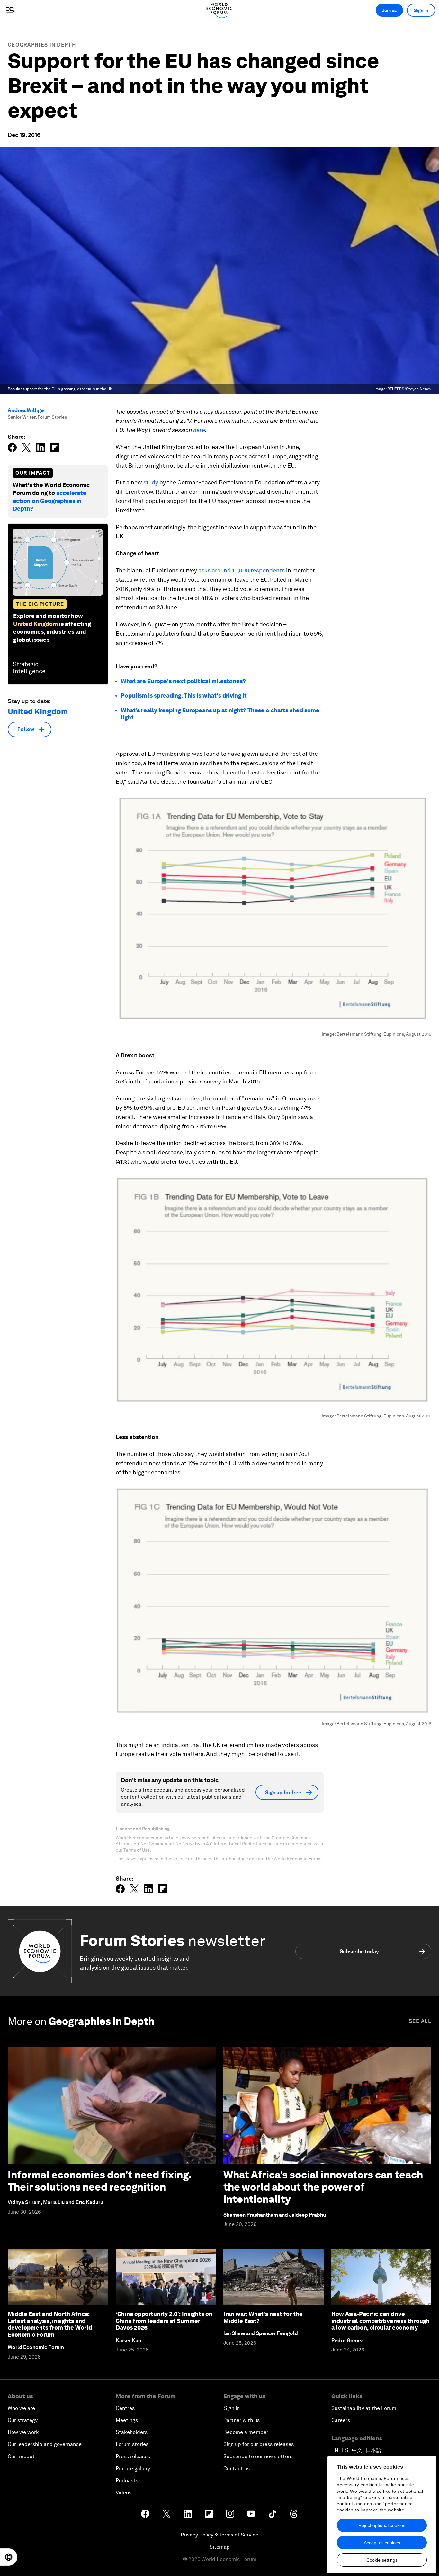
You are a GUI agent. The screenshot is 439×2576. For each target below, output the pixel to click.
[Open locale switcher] (9, 2557)
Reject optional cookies (382, 2525)
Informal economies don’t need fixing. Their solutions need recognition (100, 2181)
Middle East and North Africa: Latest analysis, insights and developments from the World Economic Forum (50, 2324)
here (199, 430)
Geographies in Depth (42, 45)
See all (420, 2021)
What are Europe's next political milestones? (183, 681)
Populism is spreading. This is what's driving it (184, 696)
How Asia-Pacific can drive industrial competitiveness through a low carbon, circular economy (381, 2321)
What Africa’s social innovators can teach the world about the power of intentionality (323, 2187)
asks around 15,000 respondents (242, 570)
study (151, 482)
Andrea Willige (26, 410)
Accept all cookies (382, 2543)
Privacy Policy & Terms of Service (219, 2535)
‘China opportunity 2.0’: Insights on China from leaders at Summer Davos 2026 (164, 2321)
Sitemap (220, 2547)
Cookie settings (382, 2560)
